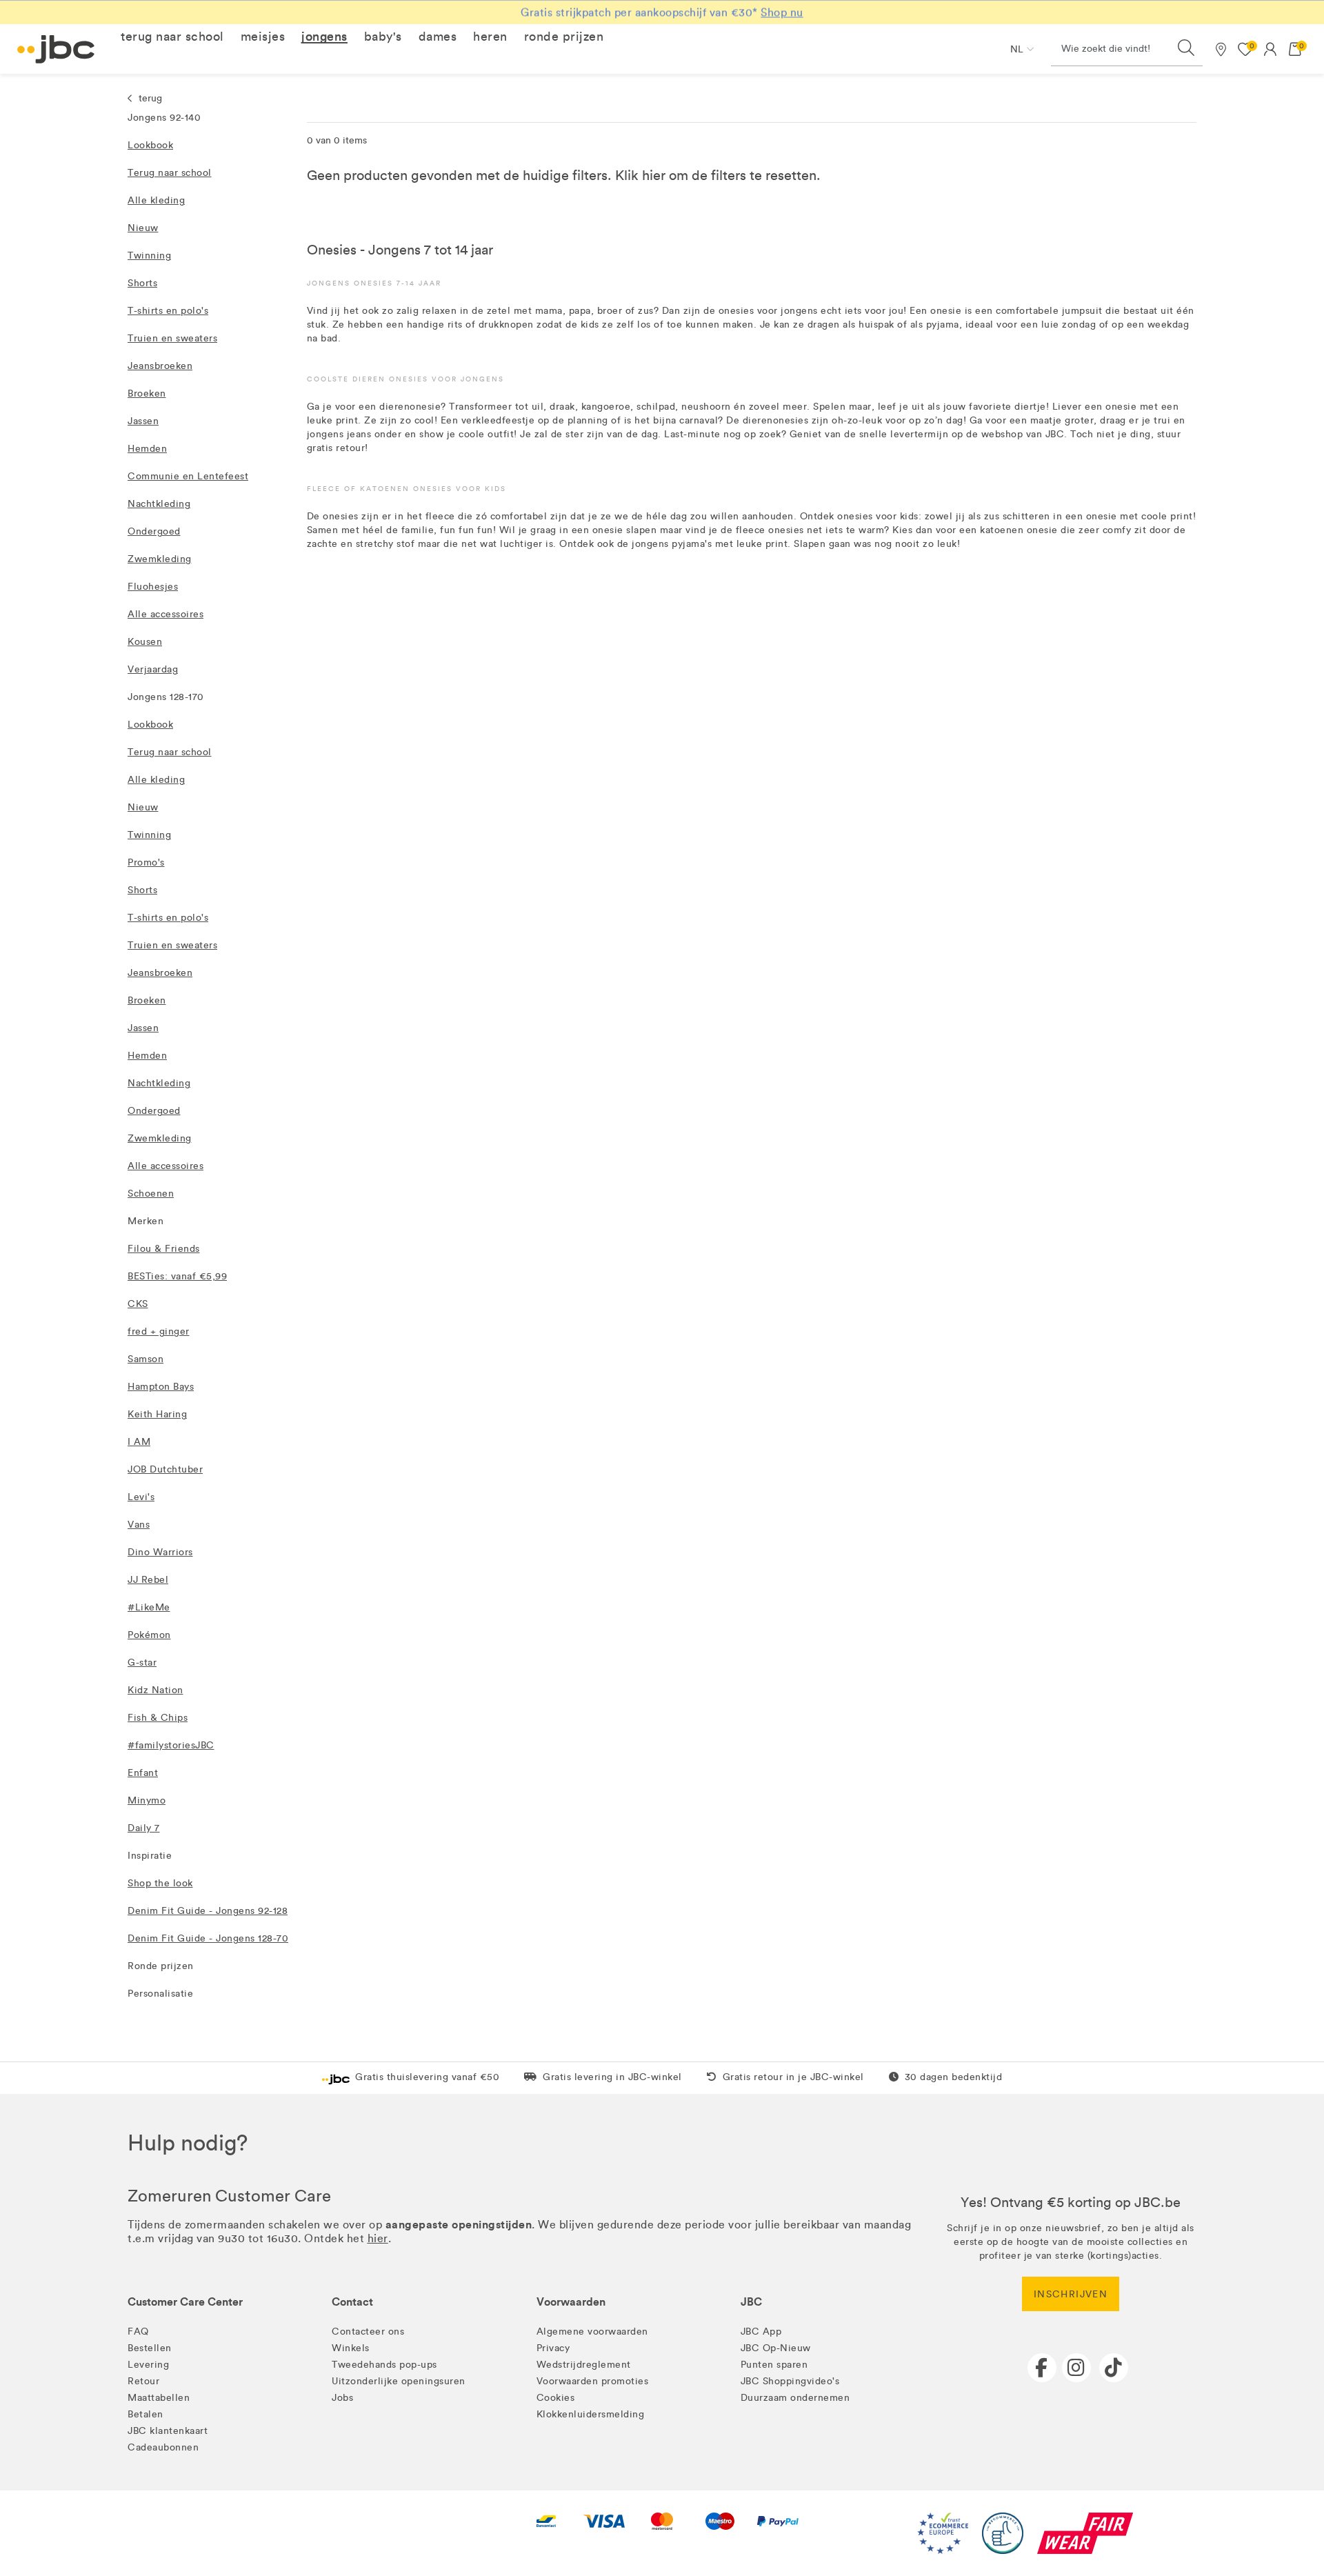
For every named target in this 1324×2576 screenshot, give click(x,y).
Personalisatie (160, 1994)
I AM (139, 1442)
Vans (139, 1525)
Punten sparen (774, 2365)
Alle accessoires (165, 614)
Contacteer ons (368, 2332)
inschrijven (1071, 2294)
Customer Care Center (185, 2302)
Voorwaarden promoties (593, 2381)
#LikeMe (149, 1607)
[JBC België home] (56, 49)
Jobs (342, 2398)
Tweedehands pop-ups (384, 2365)
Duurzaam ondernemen (795, 2398)
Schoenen (151, 1194)
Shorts (142, 283)
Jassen (143, 421)
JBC (751, 2302)
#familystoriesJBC (171, 1745)
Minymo (147, 1800)
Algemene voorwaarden (592, 2332)
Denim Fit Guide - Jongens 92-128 (208, 1911)
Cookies (556, 2398)
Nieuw (143, 228)
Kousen (145, 642)
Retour (143, 2381)
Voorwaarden (571, 2302)
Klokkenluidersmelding (591, 2414)
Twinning (149, 256)
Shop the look (160, 1883)
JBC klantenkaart (168, 2431)
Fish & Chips (158, 1718)
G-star (142, 1663)
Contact (352, 2302)
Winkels (351, 2348)
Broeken (147, 393)
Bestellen (150, 2348)
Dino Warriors (160, 1552)
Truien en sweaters (172, 338)
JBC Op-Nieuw (776, 2348)
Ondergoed (154, 531)
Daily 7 (144, 1828)
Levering (148, 2365)
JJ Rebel (148, 1580)
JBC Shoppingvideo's (790, 2381)
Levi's (141, 1497)
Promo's (146, 862)
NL (1017, 49)
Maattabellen (159, 2398)
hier (654, 175)
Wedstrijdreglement (584, 2365)
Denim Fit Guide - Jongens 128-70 (208, 1938)
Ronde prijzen (161, 1966)
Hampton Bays (161, 1387)
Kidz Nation (156, 1690)
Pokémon (149, 1635)
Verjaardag (153, 669)
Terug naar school (170, 173)
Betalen (146, 2414)
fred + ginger (159, 1331)
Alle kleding (156, 200)
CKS (138, 1304)
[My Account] (1270, 49)
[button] (172, 37)
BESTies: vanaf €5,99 (177, 1276)
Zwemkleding (160, 559)
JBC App (761, 2332)
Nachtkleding (159, 504)
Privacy (553, 2348)
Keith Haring (157, 1414)
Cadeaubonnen (163, 2447)
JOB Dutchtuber (165, 1469)
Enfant (143, 1773)
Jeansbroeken (160, 366)
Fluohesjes (153, 587)
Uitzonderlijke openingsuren (399, 2381)
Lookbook (150, 145)
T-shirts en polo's (168, 311)
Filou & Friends (164, 1249)
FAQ (138, 2332)
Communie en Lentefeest (188, 476)
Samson (146, 1359)
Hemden (147, 449)
